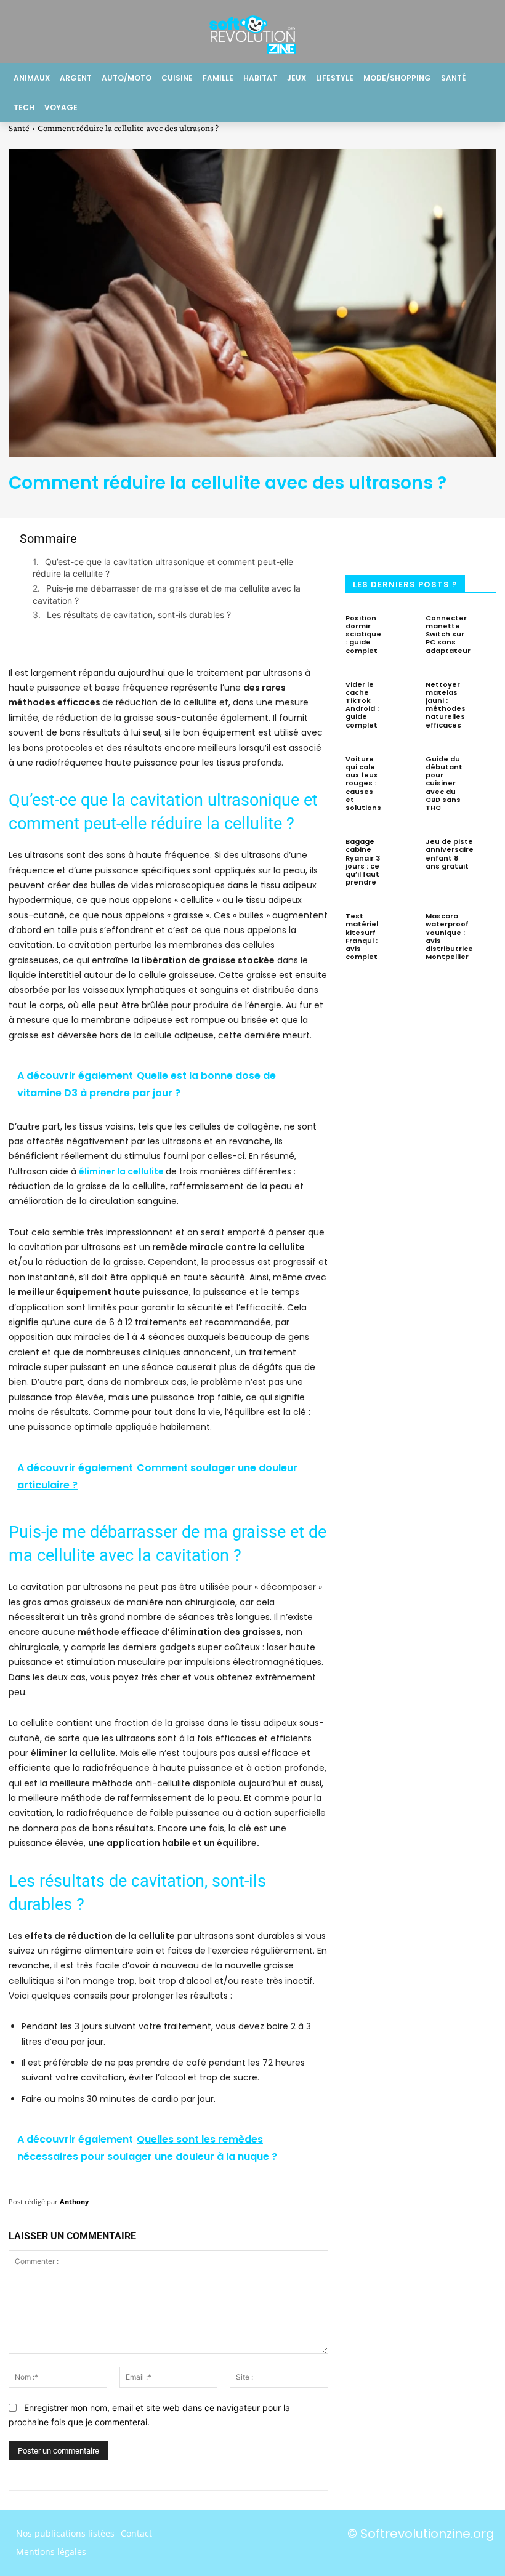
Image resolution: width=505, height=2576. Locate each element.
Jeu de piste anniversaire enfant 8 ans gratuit (450, 854)
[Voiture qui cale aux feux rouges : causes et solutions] (402, 770)
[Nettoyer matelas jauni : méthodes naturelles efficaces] (486, 696)
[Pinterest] (445, 543)
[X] (405, 543)
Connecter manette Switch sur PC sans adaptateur (448, 634)
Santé (19, 128)
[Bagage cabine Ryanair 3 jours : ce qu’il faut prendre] (402, 853)
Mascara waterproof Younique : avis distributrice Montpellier (449, 936)
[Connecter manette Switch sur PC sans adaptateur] (491, 629)
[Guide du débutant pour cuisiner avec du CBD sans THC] (483, 770)
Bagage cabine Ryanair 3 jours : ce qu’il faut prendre (363, 862)
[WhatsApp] (486, 543)
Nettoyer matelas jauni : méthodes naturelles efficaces (446, 705)
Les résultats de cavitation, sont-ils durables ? (139, 615)
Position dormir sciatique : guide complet (363, 634)
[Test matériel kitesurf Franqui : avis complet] (402, 927)
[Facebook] (364, 543)
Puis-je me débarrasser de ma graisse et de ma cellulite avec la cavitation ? (167, 594)
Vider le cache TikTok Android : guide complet (362, 705)
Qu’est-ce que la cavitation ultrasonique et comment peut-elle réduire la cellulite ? (163, 568)
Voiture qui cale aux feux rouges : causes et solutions (363, 783)
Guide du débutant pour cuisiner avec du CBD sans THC (444, 783)
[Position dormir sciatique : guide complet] (402, 629)
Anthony (74, 2201)
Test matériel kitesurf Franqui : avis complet (362, 936)
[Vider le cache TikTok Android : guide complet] (402, 696)
